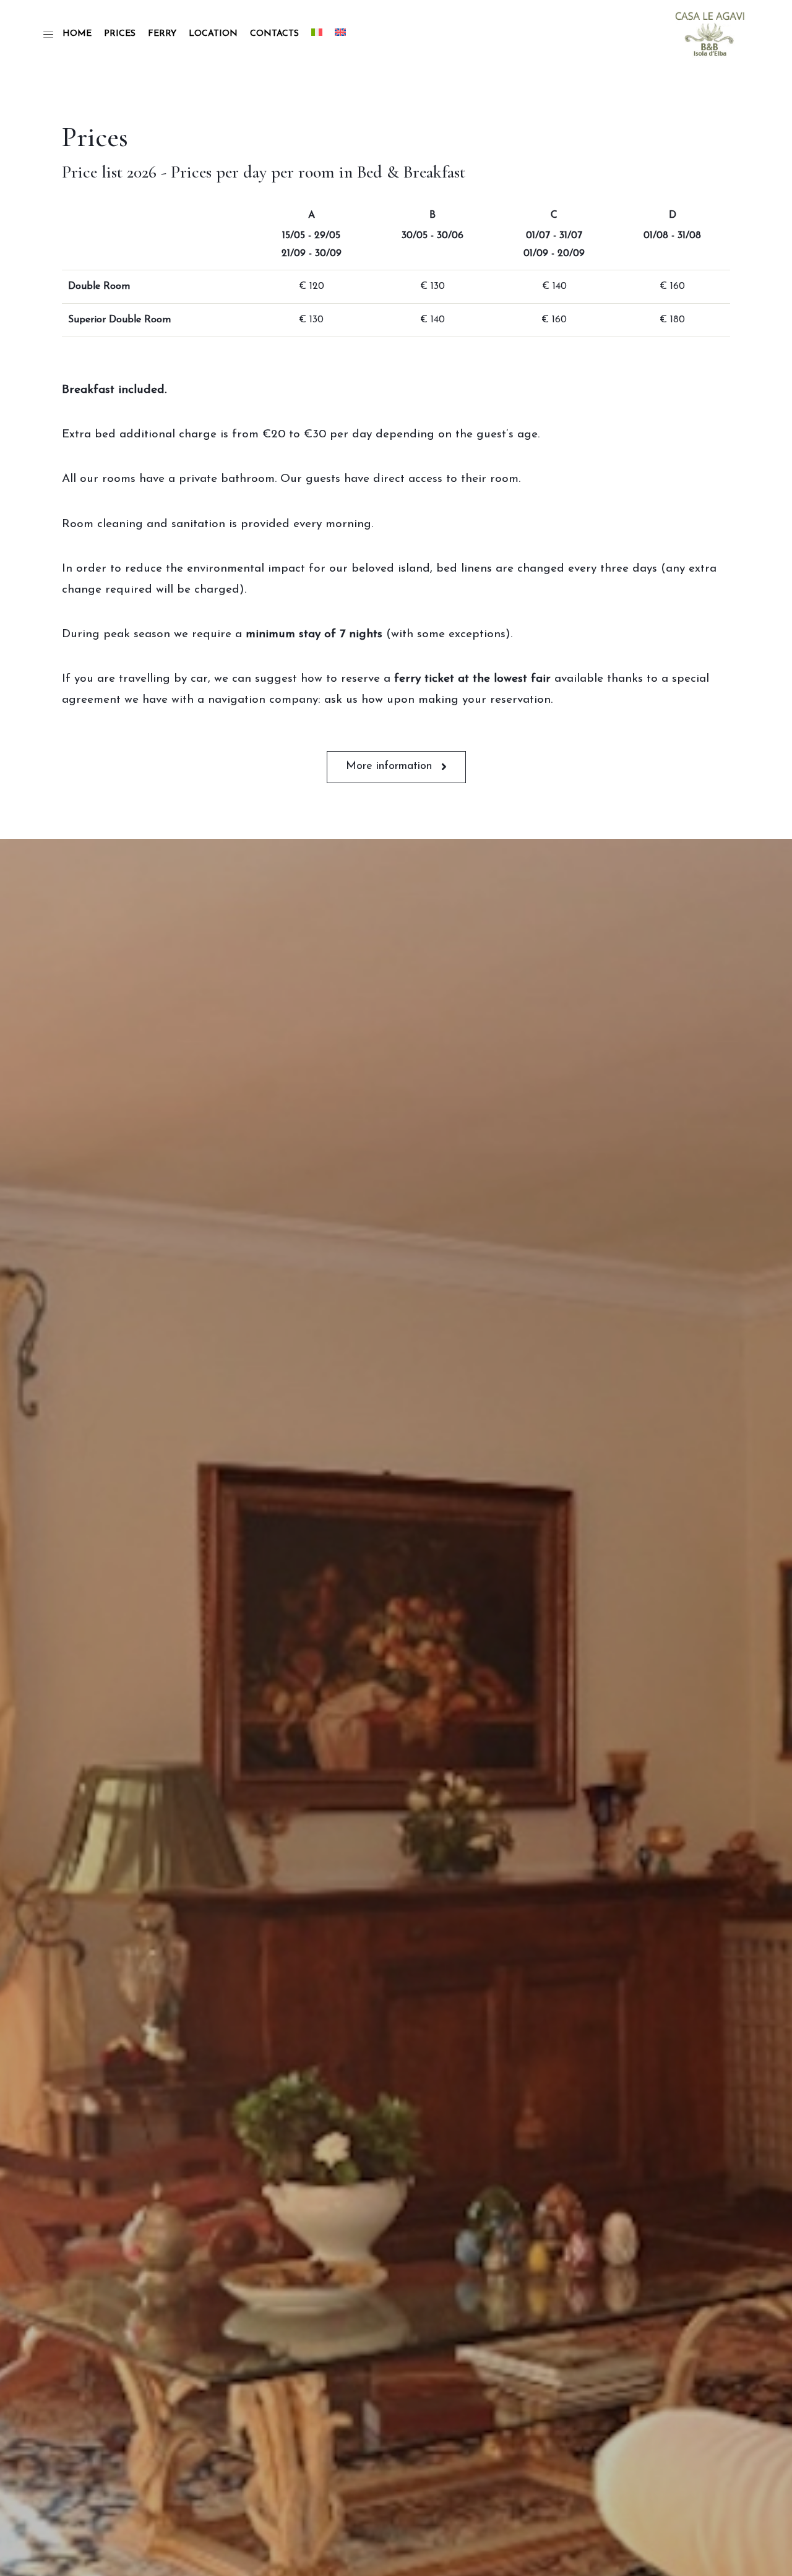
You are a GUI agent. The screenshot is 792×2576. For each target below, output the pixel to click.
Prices (120, 34)
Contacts (274, 34)
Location (213, 34)
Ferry (162, 34)
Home (77, 34)
